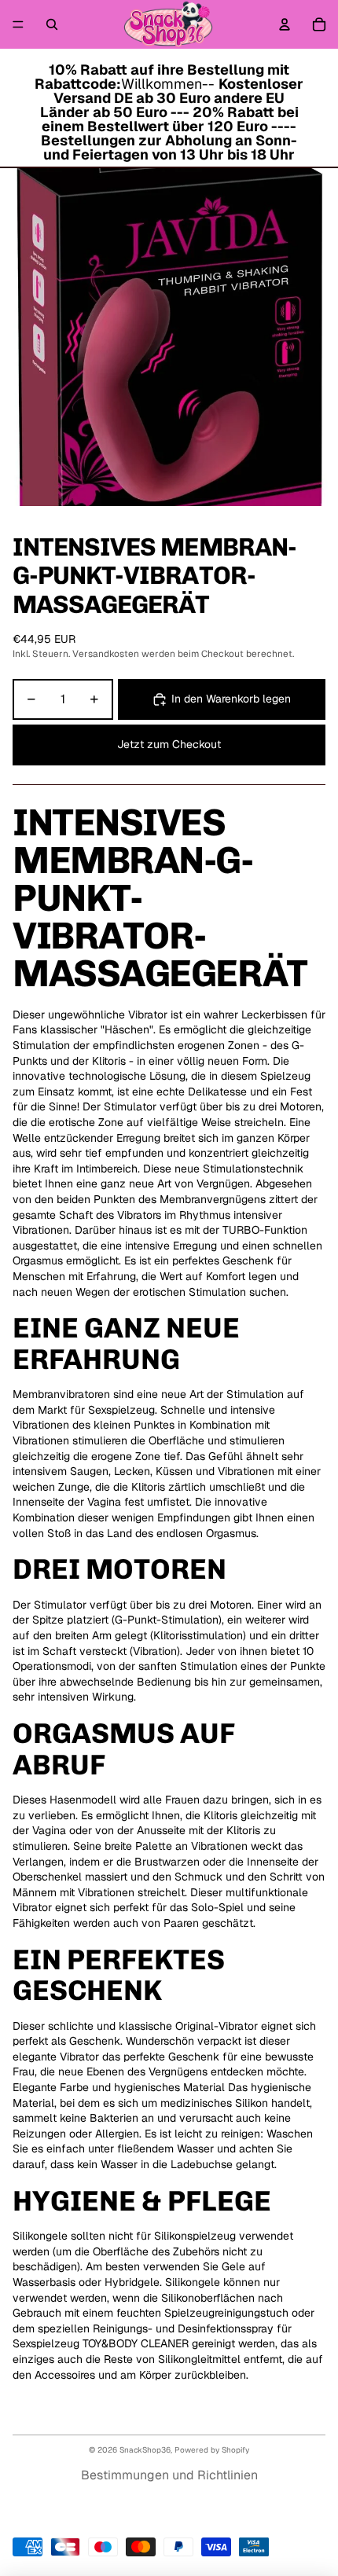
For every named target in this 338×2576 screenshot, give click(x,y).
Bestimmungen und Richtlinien (169, 2475)
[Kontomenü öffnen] (285, 24)
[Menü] (18, 24)
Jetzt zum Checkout (169, 744)
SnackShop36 (145, 2450)
